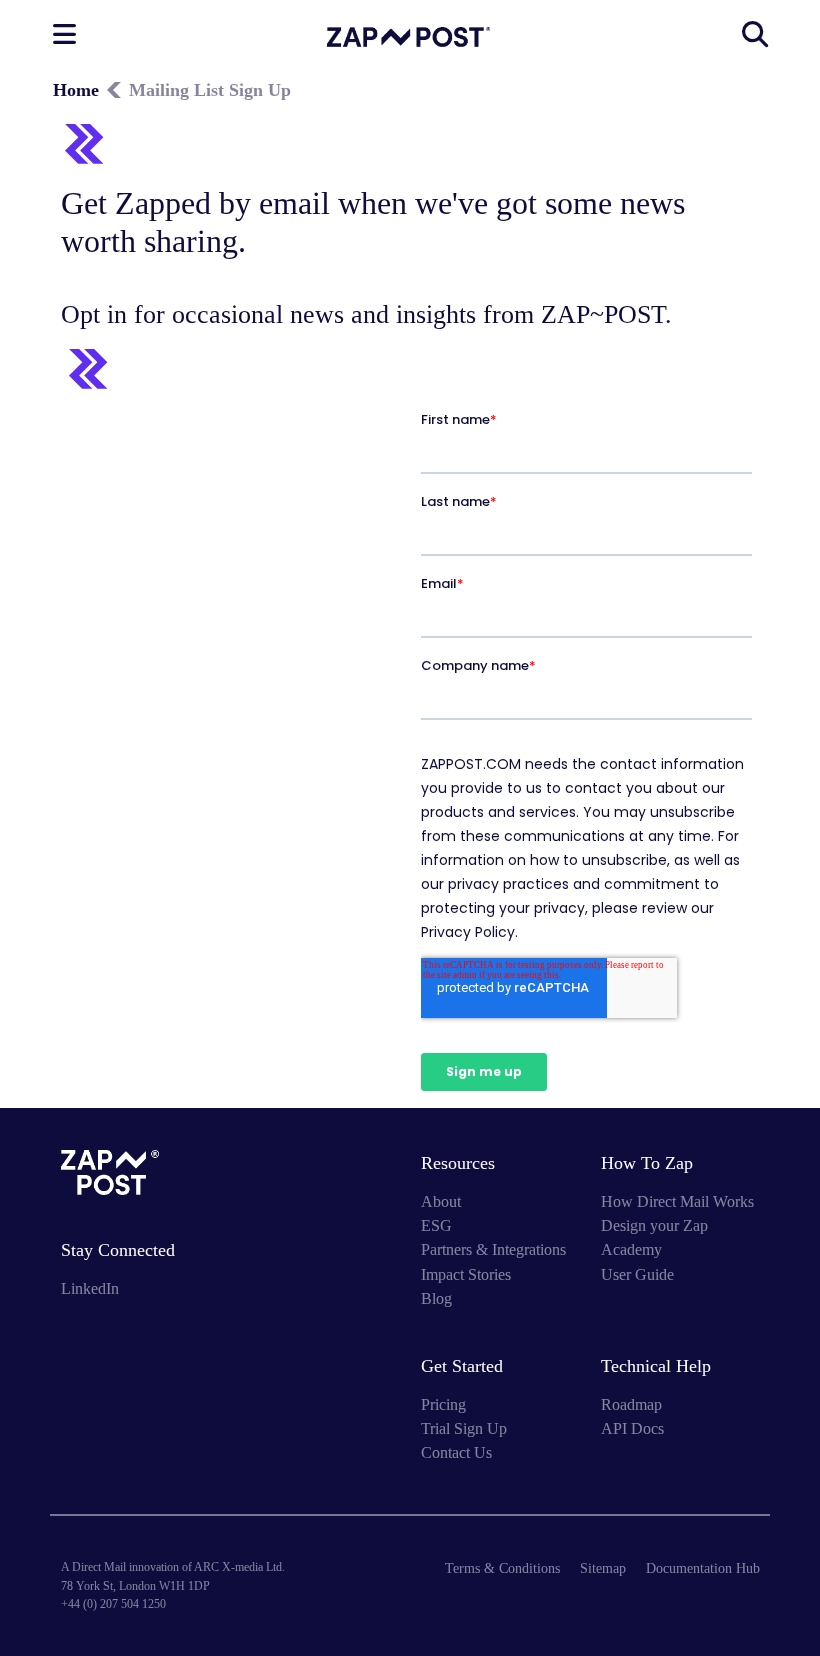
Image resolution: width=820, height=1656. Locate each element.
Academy (631, 1249)
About (441, 1201)
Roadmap (631, 1404)
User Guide (637, 1274)
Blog (436, 1298)
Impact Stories (466, 1274)
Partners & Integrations (493, 1249)
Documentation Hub (703, 1568)
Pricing (443, 1404)
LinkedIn (90, 1288)
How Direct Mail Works (677, 1201)
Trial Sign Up (464, 1428)
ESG (436, 1225)
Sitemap (603, 1568)
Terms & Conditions (502, 1568)
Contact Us (456, 1452)
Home (76, 90)
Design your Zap (654, 1225)
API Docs (632, 1428)
